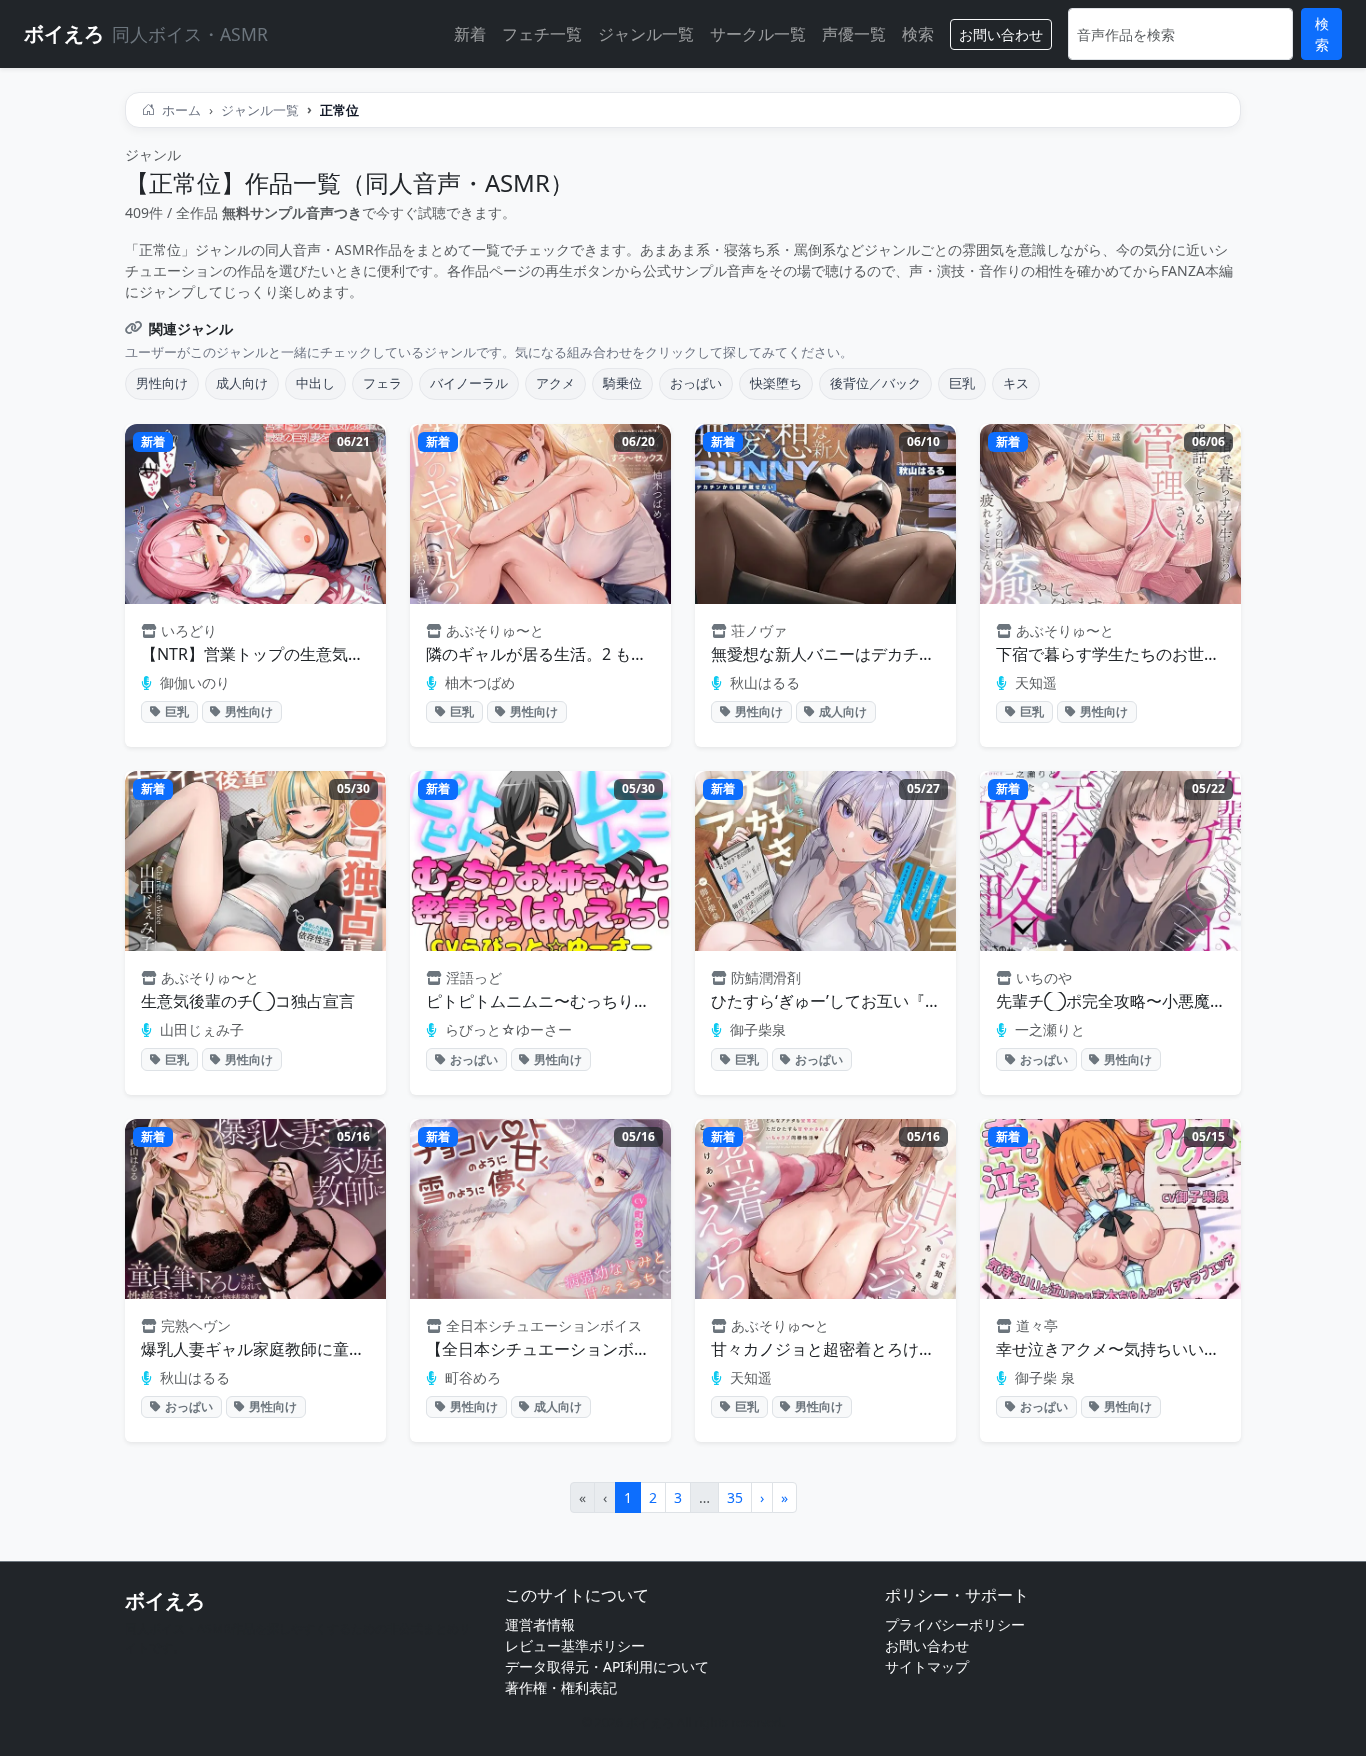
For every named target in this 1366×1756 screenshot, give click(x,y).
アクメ (555, 383)
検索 (918, 34)
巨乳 (962, 383)
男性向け (162, 383)
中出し (315, 383)
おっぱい (696, 383)
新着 (470, 34)
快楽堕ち (776, 383)
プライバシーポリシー (955, 1624)
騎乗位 (622, 383)
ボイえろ (165, 1600)
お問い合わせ (1001, 34)
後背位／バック (875, 383)
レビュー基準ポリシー (575, 1645)
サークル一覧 (758, 34)
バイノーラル (469, 383)
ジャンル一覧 (646, 34)
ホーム (180, 110)
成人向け (242, 383)
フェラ (382, 383)
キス (1016, 383)
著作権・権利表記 (561, 1687)
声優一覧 (854, 34)
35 (735, 1497)
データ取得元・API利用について (607, 1666)
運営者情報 (540, 1624)
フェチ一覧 (542, 34)
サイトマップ (927, 1666)
